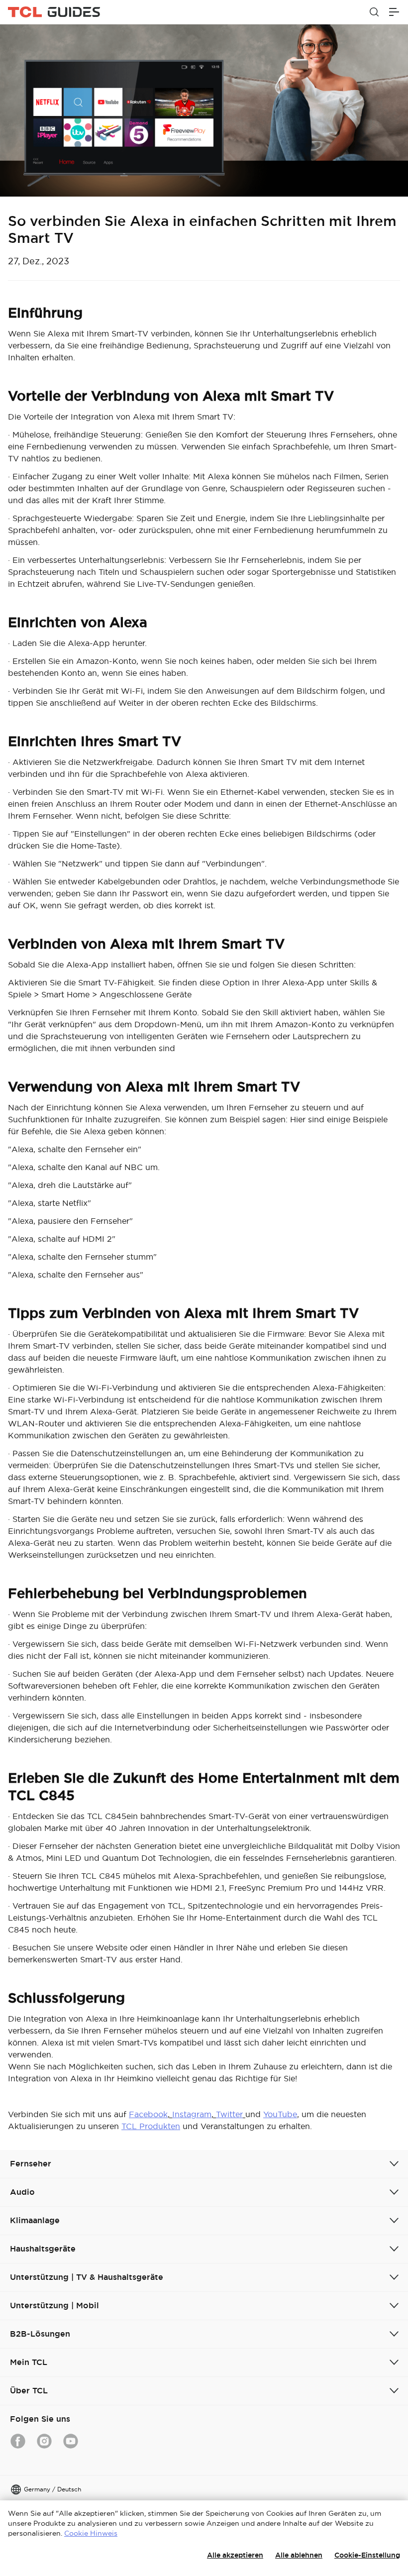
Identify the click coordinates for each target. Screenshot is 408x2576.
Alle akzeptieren (235, 2555)
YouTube (280, 2114)
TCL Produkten (151, 2126)
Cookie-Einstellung (367, 2555)
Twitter (229, 2114)
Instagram (192, 2114)
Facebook (148, 2114)
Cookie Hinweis (91, 2533)
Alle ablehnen (299, 2555)
